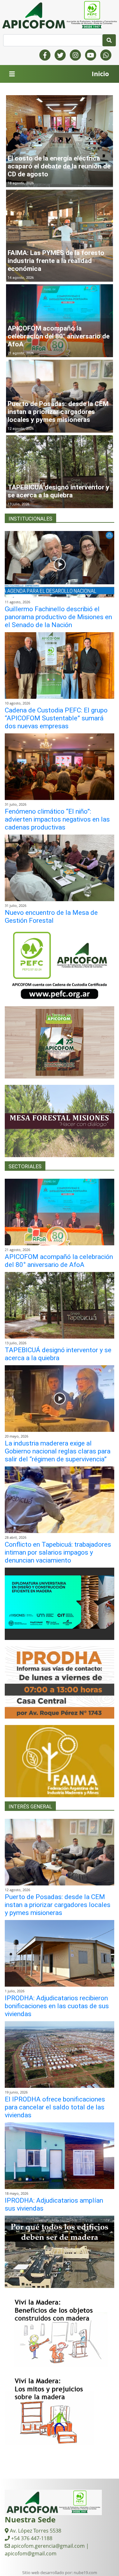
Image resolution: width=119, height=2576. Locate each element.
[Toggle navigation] (12, 74)
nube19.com (85, 2573)
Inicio (100, 74)
